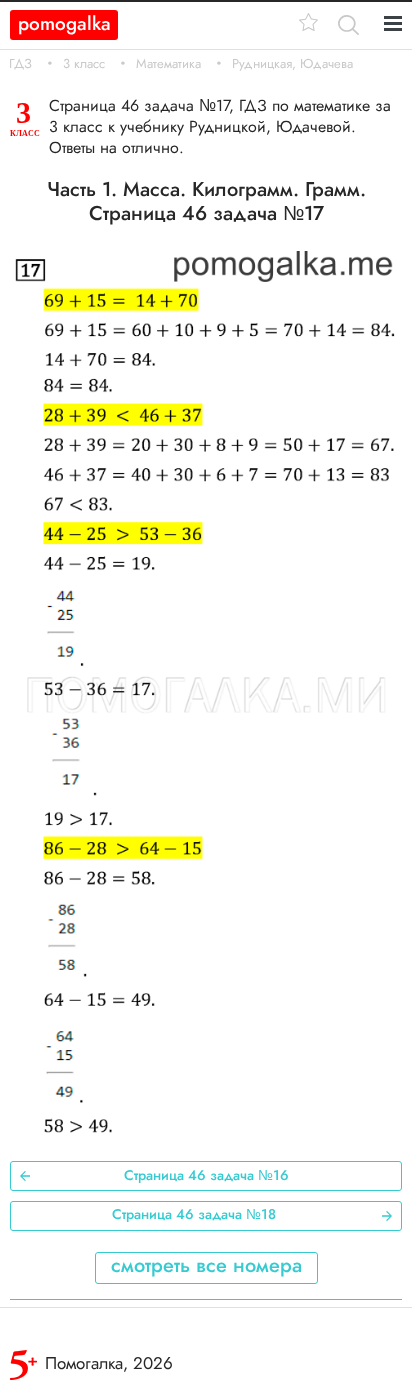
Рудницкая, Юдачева (292, 64)
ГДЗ (20, 64)
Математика (168, 64)
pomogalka (64, 23)
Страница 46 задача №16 (206, 1175)
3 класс (84, 64)
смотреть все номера (206, 1265)
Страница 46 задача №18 (194, 1214)
